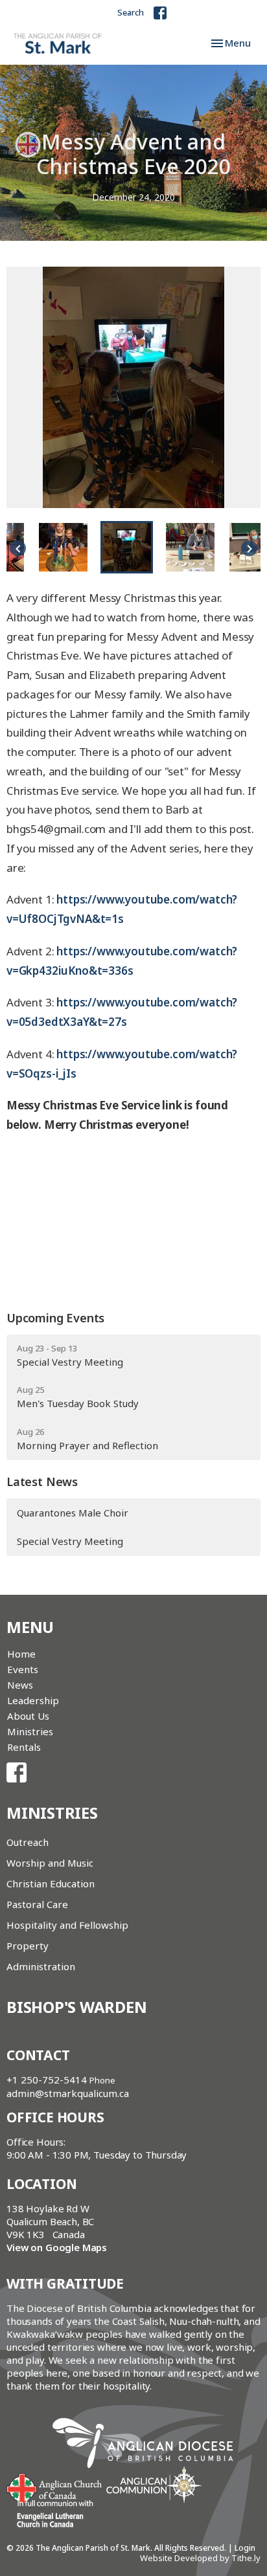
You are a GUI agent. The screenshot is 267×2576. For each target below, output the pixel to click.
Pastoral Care (37, 1904)
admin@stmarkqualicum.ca (68, 2093)
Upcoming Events (55, 1318)
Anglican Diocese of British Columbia (149, 2445)
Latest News (42, 1482)
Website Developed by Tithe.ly (200, 2558)
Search (131, 12)
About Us (28, 1716)
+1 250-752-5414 (47, 2080)
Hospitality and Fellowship (67, 1925)
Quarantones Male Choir (73, 1513)
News (20, 1685)
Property (28, 1946)
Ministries (30, 1731)
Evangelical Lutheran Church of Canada (50, 2515)
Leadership (33, 1700)
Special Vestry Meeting (70, 1541)
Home (21, 1654)
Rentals (24, 1747)
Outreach (28, 1842)
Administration (41, 1966)
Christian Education (51, 1883)
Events (23, 1669)
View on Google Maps (57, 2247)
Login (245, 2548)
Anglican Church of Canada (55, 2487)
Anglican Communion (154, 2484)
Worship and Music (50, 1863)
